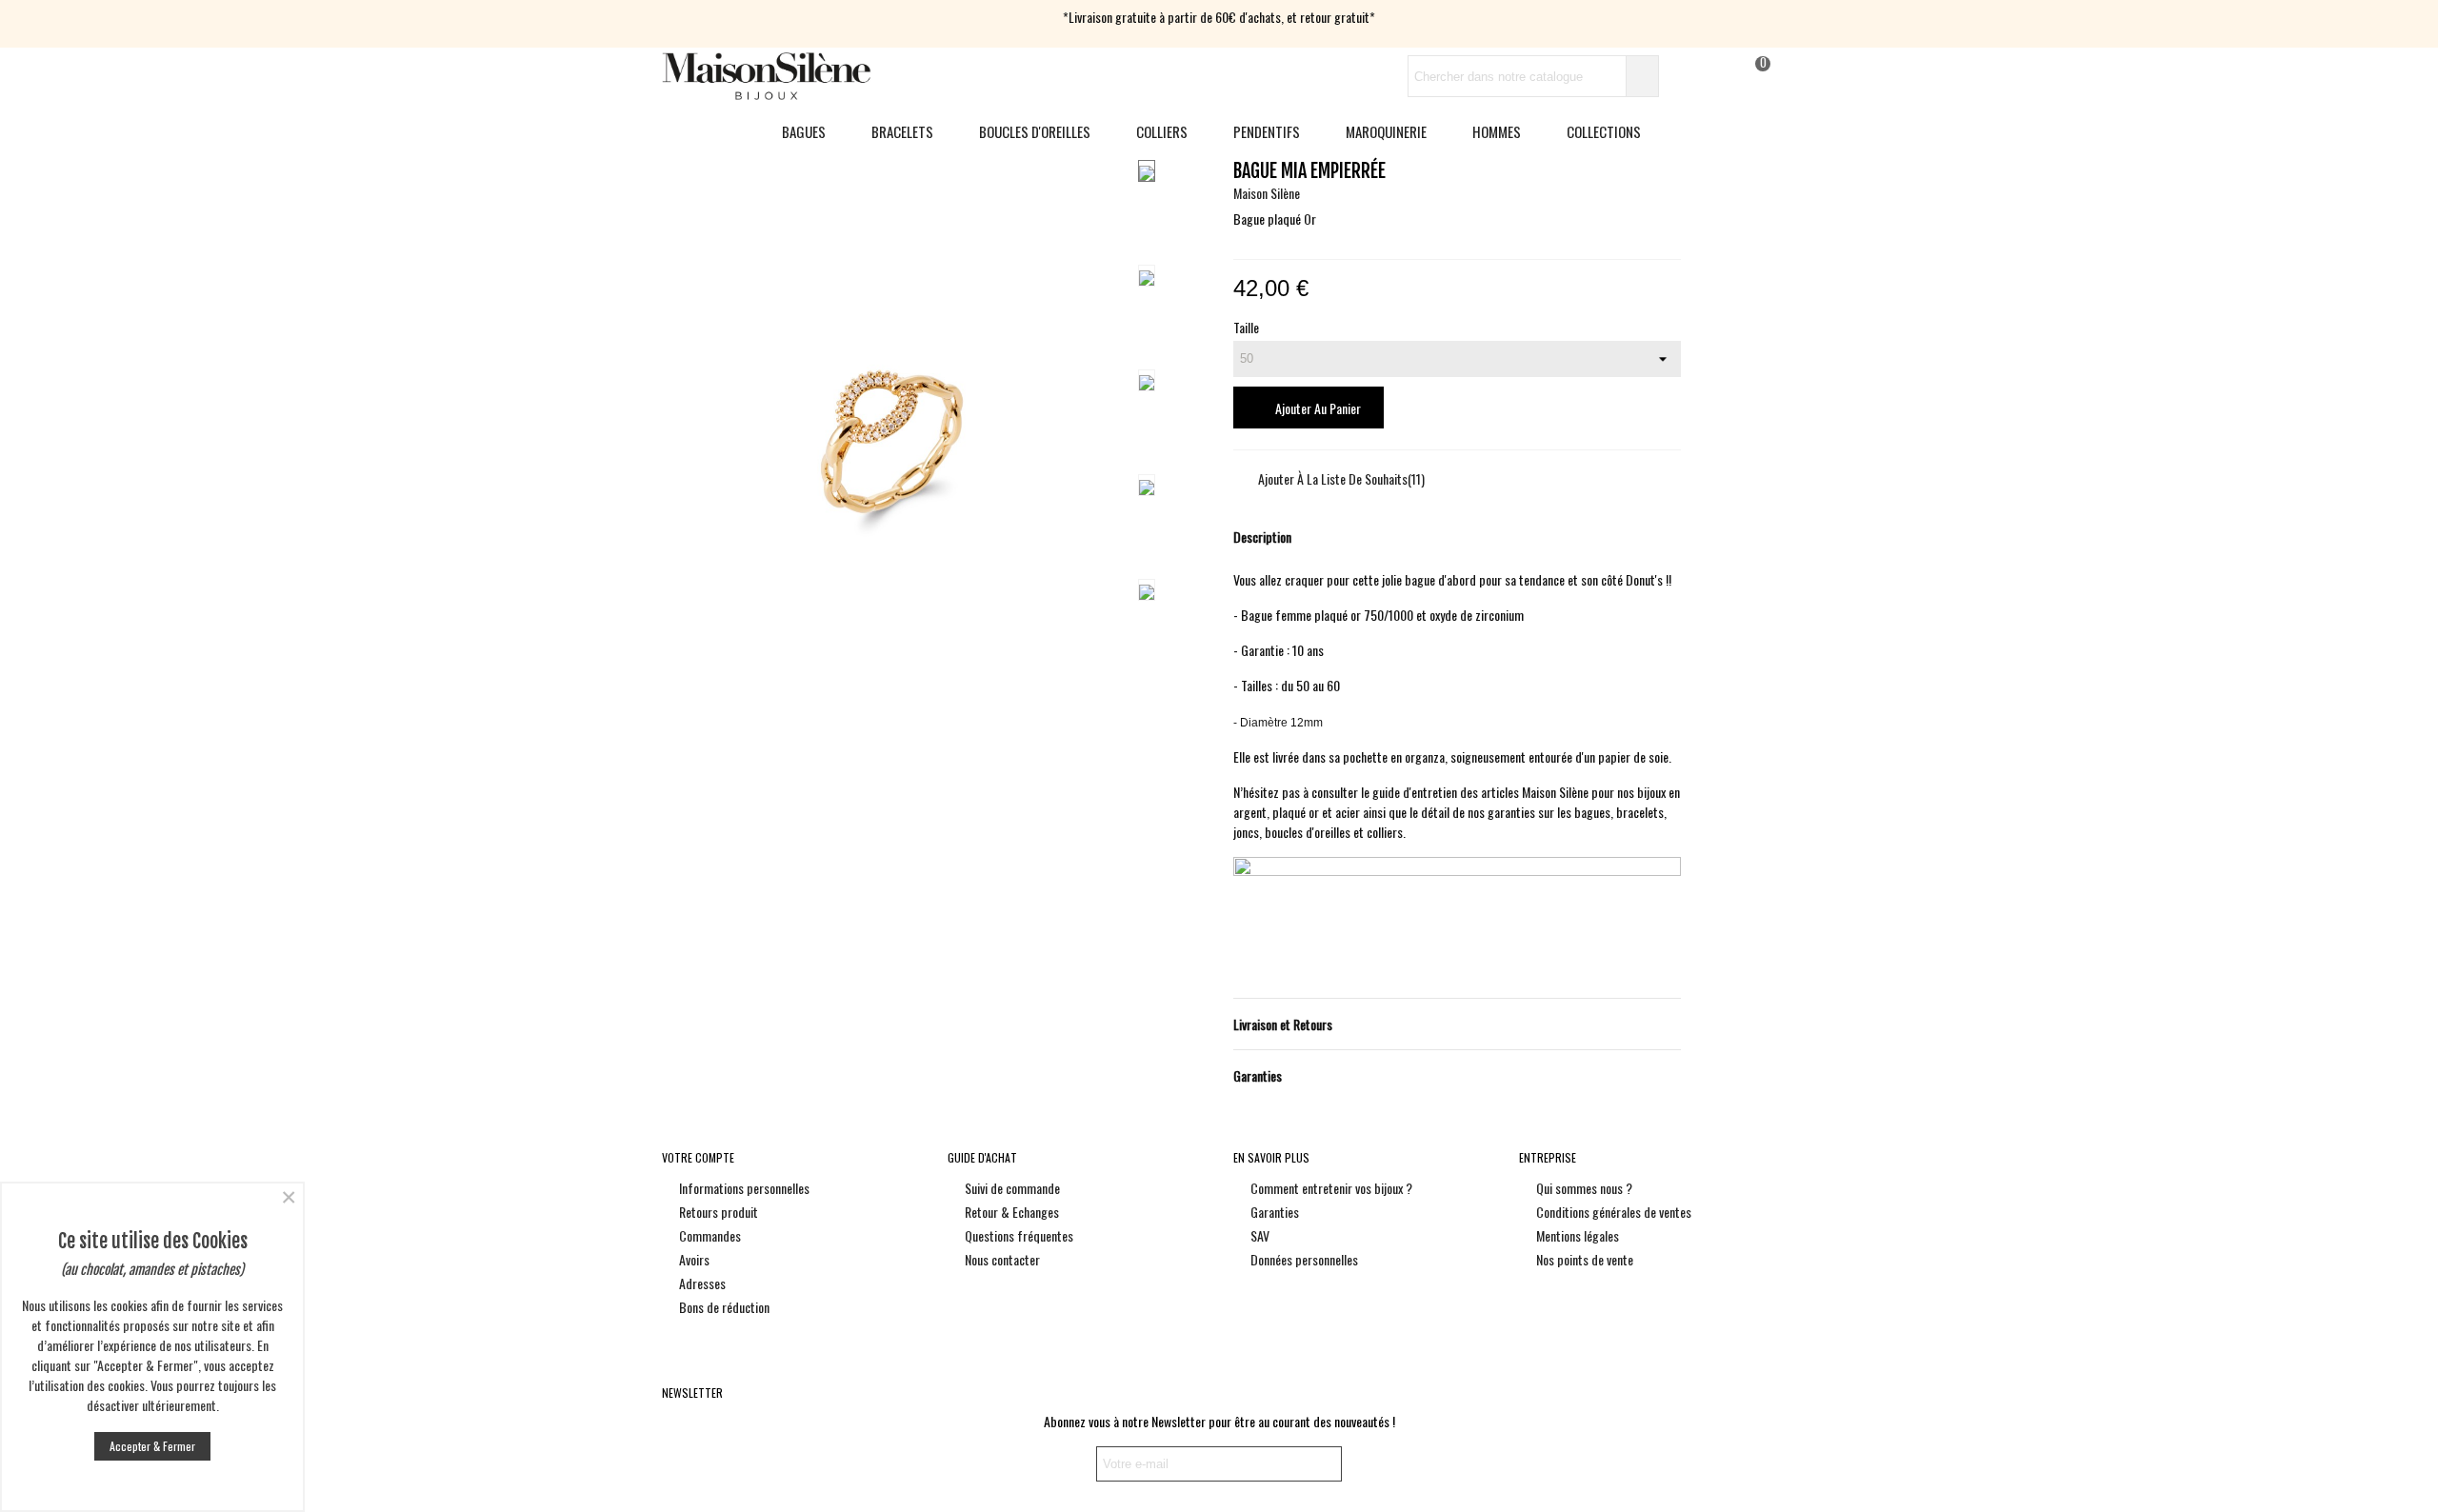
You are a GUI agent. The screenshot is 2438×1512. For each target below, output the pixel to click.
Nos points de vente (1585, 1259)
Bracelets (902, 131)
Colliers (1162, 131)
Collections (1604, 131)
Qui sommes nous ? (1584, 1188)
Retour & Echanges (1012, 1212)
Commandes (710, 1235)
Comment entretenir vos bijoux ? (1331, 1188)
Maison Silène (1267, 193)
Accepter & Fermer (152, 1446)
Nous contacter (1002, 1259)
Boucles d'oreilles (1035, 131)
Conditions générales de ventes (1614, 1212)
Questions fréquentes (1019, 1235)
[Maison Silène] (767, 76)
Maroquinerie (1386, 131)
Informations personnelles (744, 1188)
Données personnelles (1304, 1259)
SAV (1260, 1235)
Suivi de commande (1012, 1188)
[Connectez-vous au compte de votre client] (1683, 77)
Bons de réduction (724, 1307)
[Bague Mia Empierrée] (892, 714)
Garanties (1275, 1212)
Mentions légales (1578, 1235)
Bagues (804, 131)
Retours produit (719, 1212)
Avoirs (694, 1259)
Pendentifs (1267, 131)
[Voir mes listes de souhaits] (1717, 77)
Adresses (702, 1283)
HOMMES (1497, 131)
